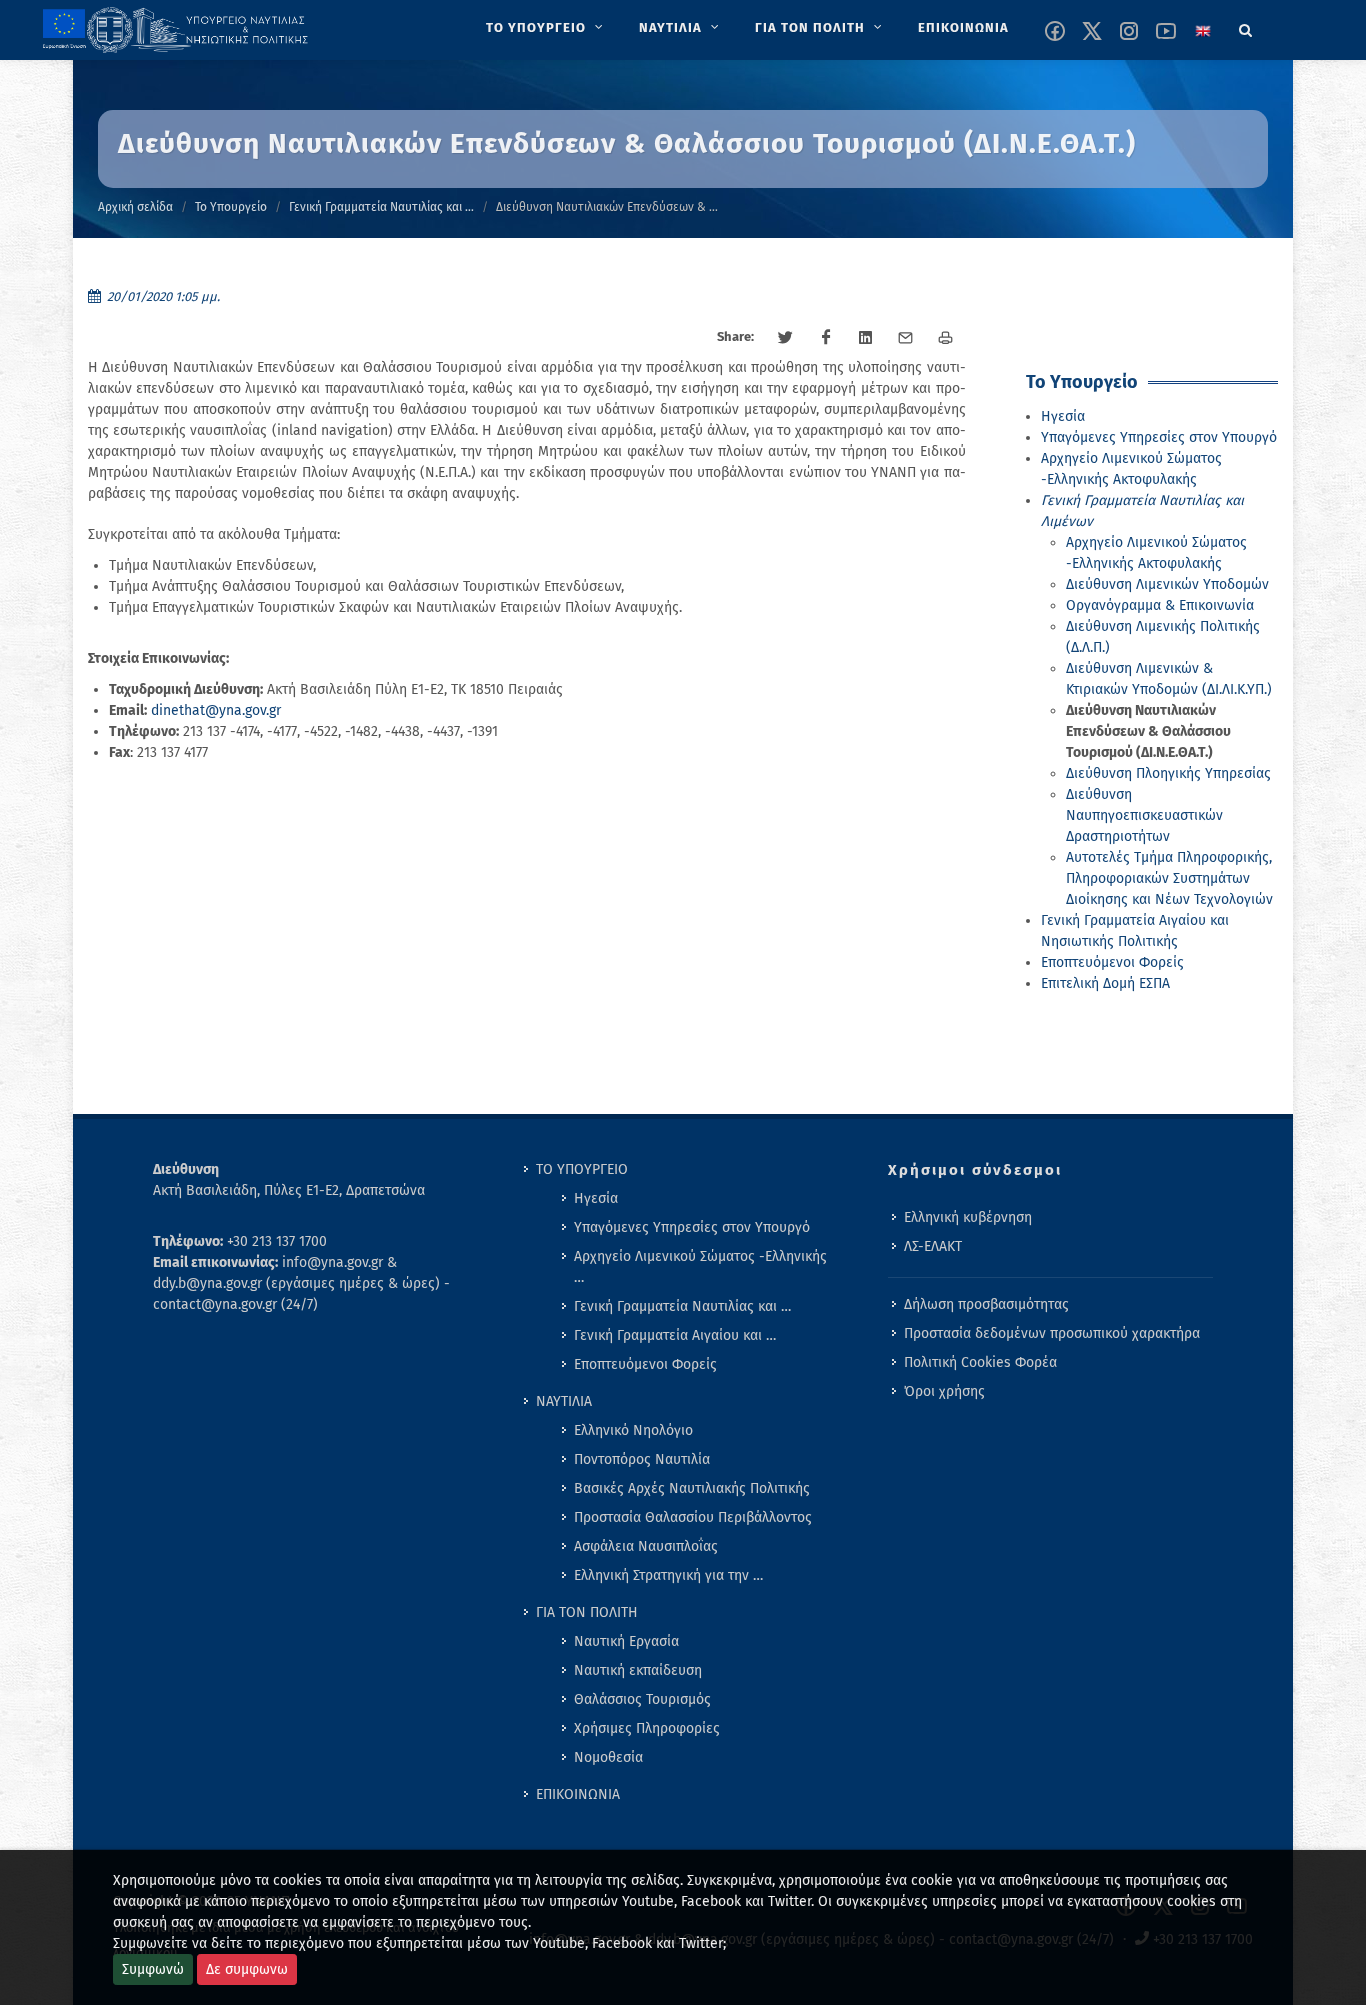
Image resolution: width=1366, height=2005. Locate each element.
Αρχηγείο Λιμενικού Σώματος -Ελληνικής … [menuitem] (700, 1267)
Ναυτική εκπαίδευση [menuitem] (638, 1670)
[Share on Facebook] (826, 338)
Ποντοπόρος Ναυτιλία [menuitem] (642, 1459)
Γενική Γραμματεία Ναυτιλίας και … (381, 207)
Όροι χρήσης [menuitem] (944, 1391)
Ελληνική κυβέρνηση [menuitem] (968, 1217)
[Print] (946, 338)
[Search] (1246, 27)
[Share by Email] (906, 338)
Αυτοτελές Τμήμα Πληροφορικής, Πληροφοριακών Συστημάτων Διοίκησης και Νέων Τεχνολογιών (1169, 878)
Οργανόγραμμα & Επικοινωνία (1160, 605)
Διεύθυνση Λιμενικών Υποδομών (1167, 584)
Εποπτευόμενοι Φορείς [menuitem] (645, 1364)
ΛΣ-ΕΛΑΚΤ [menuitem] (933, 1246)
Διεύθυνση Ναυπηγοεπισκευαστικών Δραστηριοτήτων (1144, 815)
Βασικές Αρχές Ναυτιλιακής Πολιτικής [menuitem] (692, 1488)
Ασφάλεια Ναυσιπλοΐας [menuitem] (646, 1546)
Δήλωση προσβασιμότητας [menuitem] (986, 1304)
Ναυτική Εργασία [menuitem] (626, 1641)
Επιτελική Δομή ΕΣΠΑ (1105, 983)
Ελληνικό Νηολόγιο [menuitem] (633, 1430)
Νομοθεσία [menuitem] (608, 1757)
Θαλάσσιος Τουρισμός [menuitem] (642, 1699)
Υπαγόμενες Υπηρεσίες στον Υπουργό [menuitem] (692, 1227)
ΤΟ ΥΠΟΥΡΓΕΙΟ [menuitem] (582, 1169)
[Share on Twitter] (786, 338)
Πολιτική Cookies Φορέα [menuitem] (980, 1362)
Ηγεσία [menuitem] (596, 1198)
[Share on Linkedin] (866, 338)
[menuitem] (546, 28)
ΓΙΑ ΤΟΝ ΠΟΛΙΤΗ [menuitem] (587, 1612)
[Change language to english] (1203, 31)
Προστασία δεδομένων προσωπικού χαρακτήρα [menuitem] (1052, 1333)
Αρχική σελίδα (135, 207)
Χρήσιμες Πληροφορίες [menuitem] (647, 1728)
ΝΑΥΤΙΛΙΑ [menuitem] (564, 1401)
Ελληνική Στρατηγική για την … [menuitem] (668, 1575)
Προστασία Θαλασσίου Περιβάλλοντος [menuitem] (693, 1517)
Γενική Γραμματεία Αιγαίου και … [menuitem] (675, 1335)
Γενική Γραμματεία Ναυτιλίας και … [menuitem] (682, 1306)
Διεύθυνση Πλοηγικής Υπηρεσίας (1168, 773)
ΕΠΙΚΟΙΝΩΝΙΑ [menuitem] (578, 1794)
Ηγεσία (1063, 416)
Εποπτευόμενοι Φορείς (1112, 962)
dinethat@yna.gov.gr (216, 710)
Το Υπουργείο (231, 207)
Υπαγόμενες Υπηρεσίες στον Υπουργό (1159, 437)
